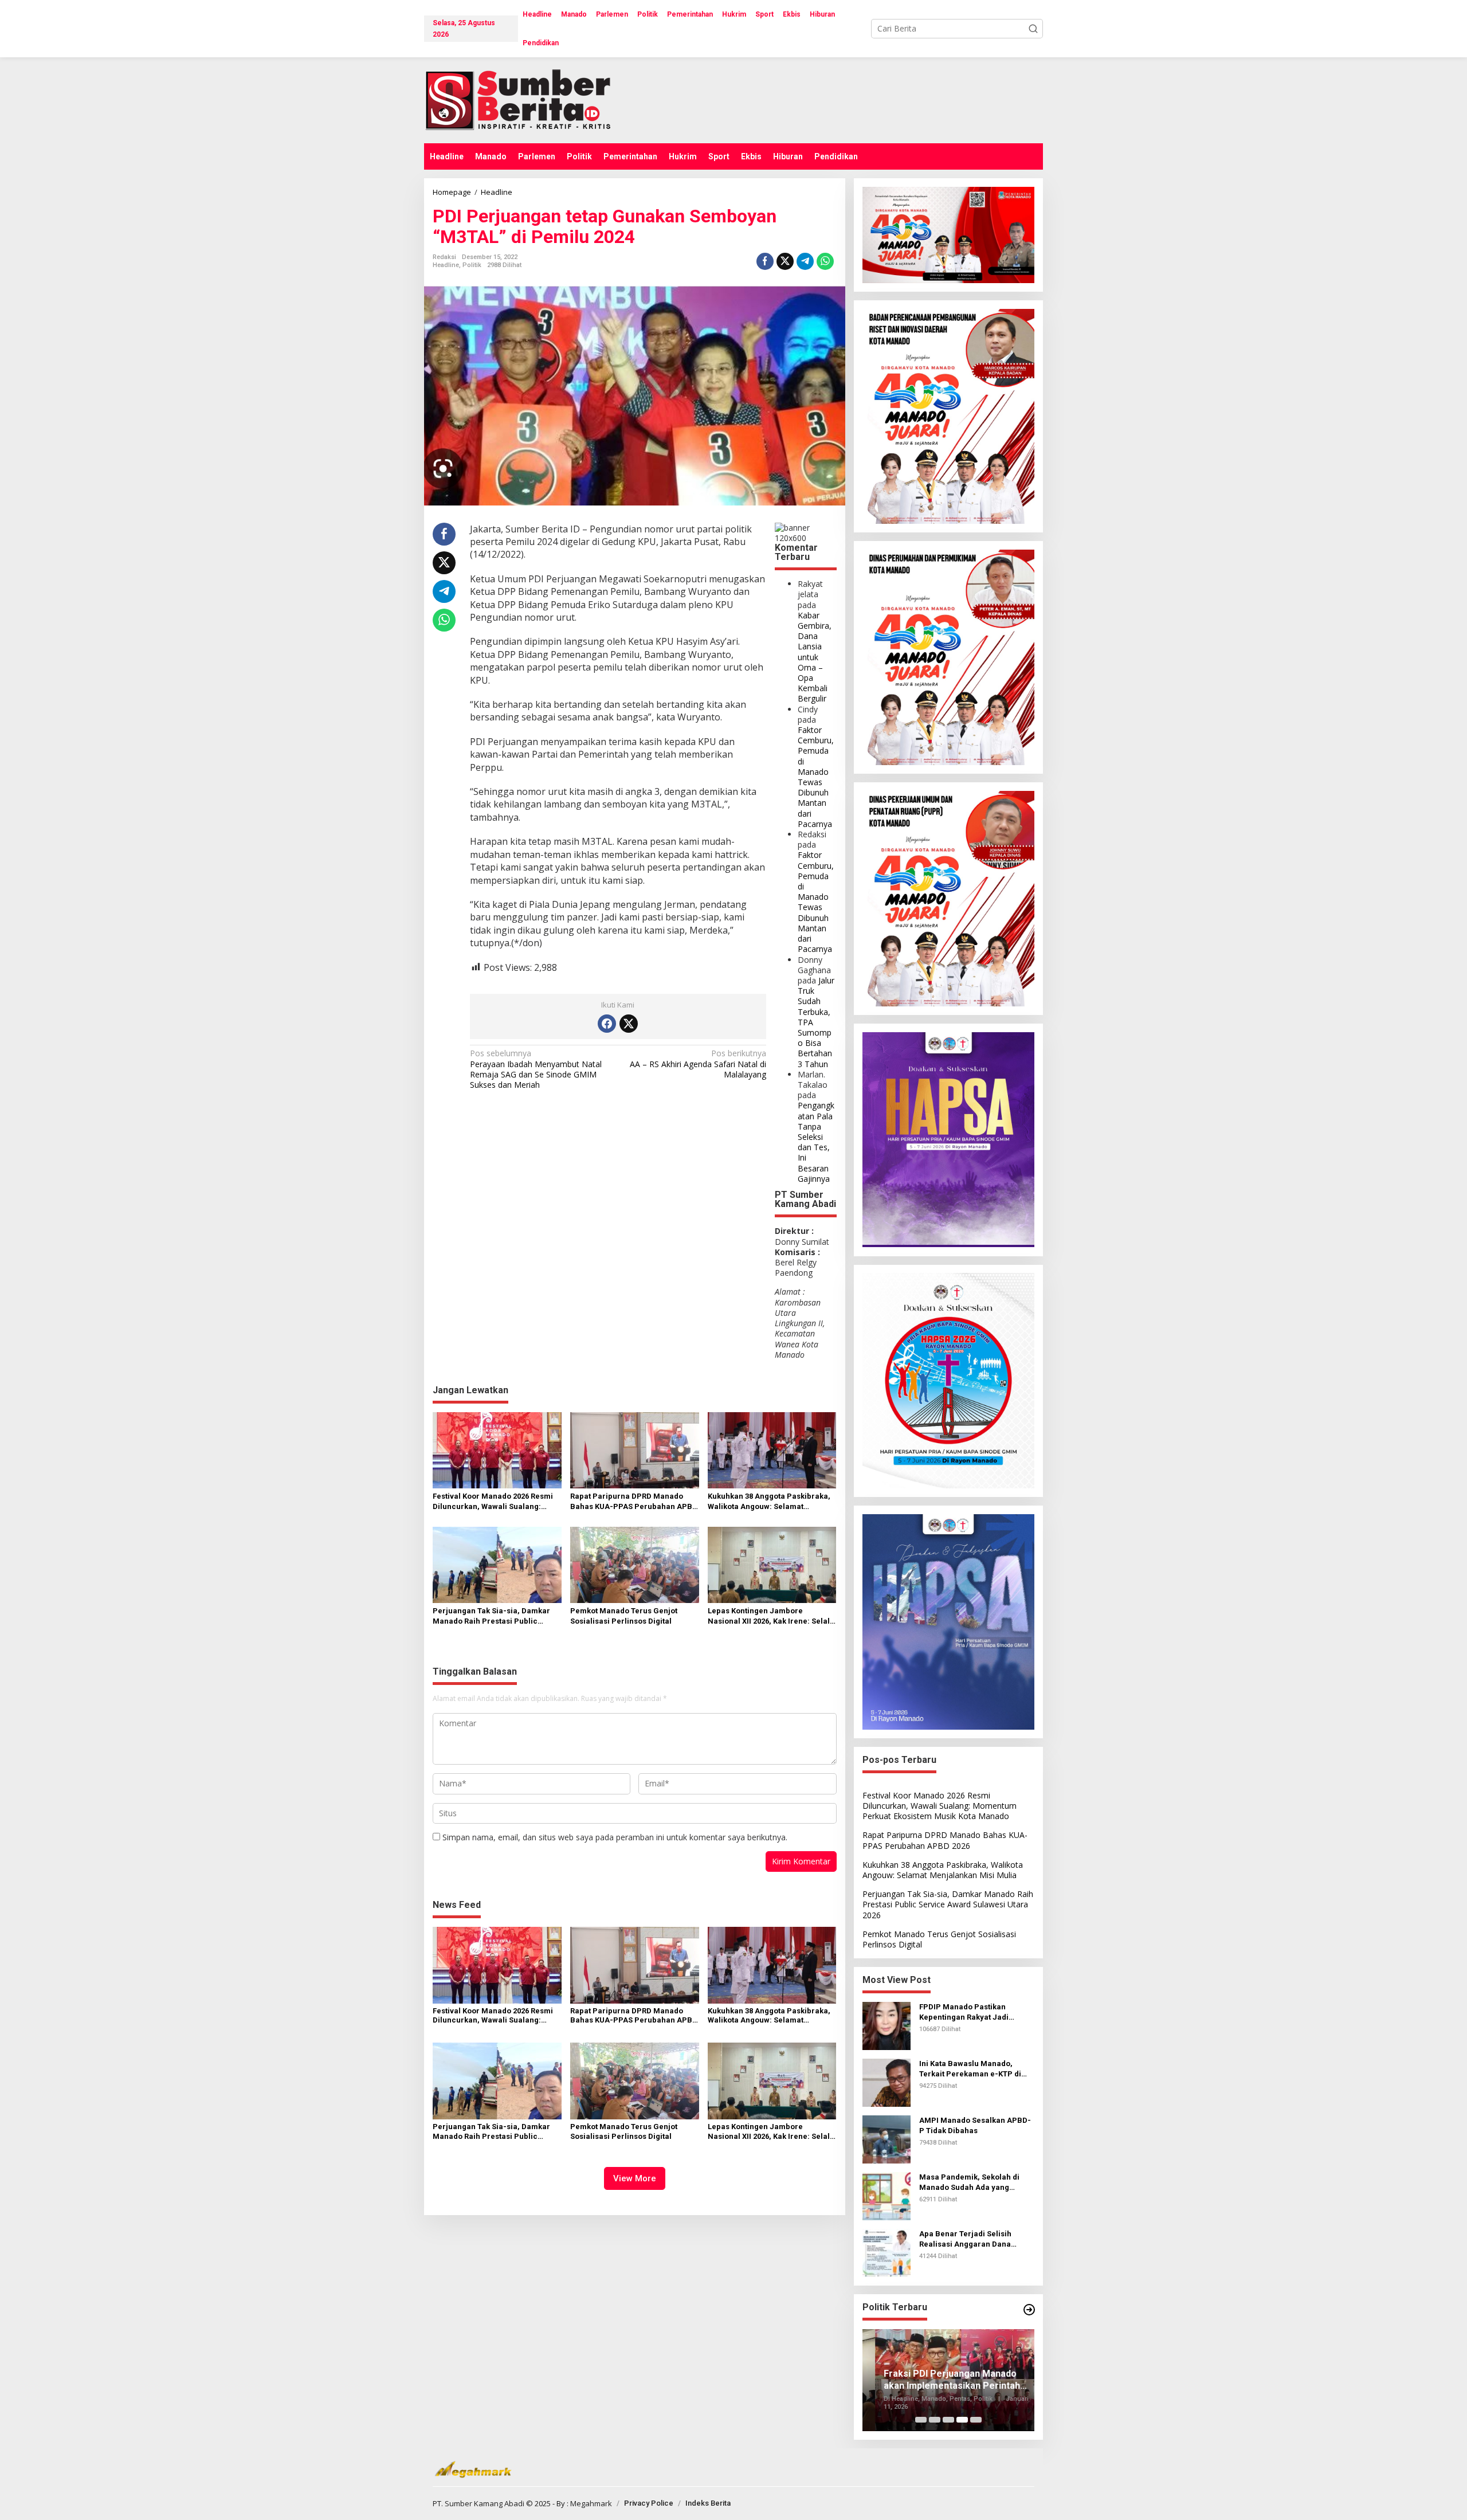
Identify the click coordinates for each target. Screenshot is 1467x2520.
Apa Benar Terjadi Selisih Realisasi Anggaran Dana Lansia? (965, 2239)
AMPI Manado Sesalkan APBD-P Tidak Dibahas (975, 2125)
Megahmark (591, 2503)
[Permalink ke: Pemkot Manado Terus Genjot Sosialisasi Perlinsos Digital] (635, 1564)
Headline (446, 265)
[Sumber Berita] (529, 99)
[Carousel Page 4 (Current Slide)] (962, 2420)
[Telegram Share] (805, 261)
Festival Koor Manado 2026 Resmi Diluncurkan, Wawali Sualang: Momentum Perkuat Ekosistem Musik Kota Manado (493, 1502)
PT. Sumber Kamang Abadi (478, 2503)
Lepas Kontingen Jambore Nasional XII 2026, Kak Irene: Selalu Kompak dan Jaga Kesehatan (771, 1616)
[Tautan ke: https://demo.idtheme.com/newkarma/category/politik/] (1029, 2310)
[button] (1033, 29)
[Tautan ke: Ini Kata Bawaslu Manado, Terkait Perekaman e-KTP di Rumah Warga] (887, 2082)
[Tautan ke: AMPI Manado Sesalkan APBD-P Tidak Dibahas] (887, 2139)
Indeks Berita (708, 2503)
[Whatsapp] (825, 261)
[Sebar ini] (765, 261)
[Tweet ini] (785, 261)
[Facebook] (607, 1024)
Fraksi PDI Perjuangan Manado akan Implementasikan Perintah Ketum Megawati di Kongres (939, 2380)
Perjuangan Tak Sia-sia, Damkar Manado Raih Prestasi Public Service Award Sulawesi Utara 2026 (496, 1616)
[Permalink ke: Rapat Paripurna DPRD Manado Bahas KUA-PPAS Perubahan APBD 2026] (635, 1449)
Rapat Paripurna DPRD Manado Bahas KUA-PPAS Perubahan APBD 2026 (634, 1502)
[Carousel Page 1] (921, 2420)
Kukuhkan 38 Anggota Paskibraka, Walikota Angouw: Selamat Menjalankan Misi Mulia (769, 1502)
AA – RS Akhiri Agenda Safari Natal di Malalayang (698, 1064)
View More (635, 2178)
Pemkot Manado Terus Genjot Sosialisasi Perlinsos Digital (624, 1616)
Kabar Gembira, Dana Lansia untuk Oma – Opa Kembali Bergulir (815, 657)
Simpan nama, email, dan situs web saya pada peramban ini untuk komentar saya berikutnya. (615, 1837)
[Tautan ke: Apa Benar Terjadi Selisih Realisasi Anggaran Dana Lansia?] (887, 2252)
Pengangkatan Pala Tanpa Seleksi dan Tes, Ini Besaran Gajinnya (816, 1142)
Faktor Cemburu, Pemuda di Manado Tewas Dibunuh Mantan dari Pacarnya (816, 777)
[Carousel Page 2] (935, 2420)
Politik (472, 265)
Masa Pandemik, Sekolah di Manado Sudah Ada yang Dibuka (969, 2183)
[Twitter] (629, 1024)
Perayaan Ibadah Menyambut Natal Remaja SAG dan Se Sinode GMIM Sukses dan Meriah (536, 1069)
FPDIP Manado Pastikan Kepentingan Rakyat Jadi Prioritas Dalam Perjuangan (970, 2013)
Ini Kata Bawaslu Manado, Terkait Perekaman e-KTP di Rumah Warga (970, 2069)
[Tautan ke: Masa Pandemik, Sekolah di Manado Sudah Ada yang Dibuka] (887, 2195)
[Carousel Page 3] (948, 2420)
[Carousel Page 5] (976, 2420)
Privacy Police (649, 2503)
